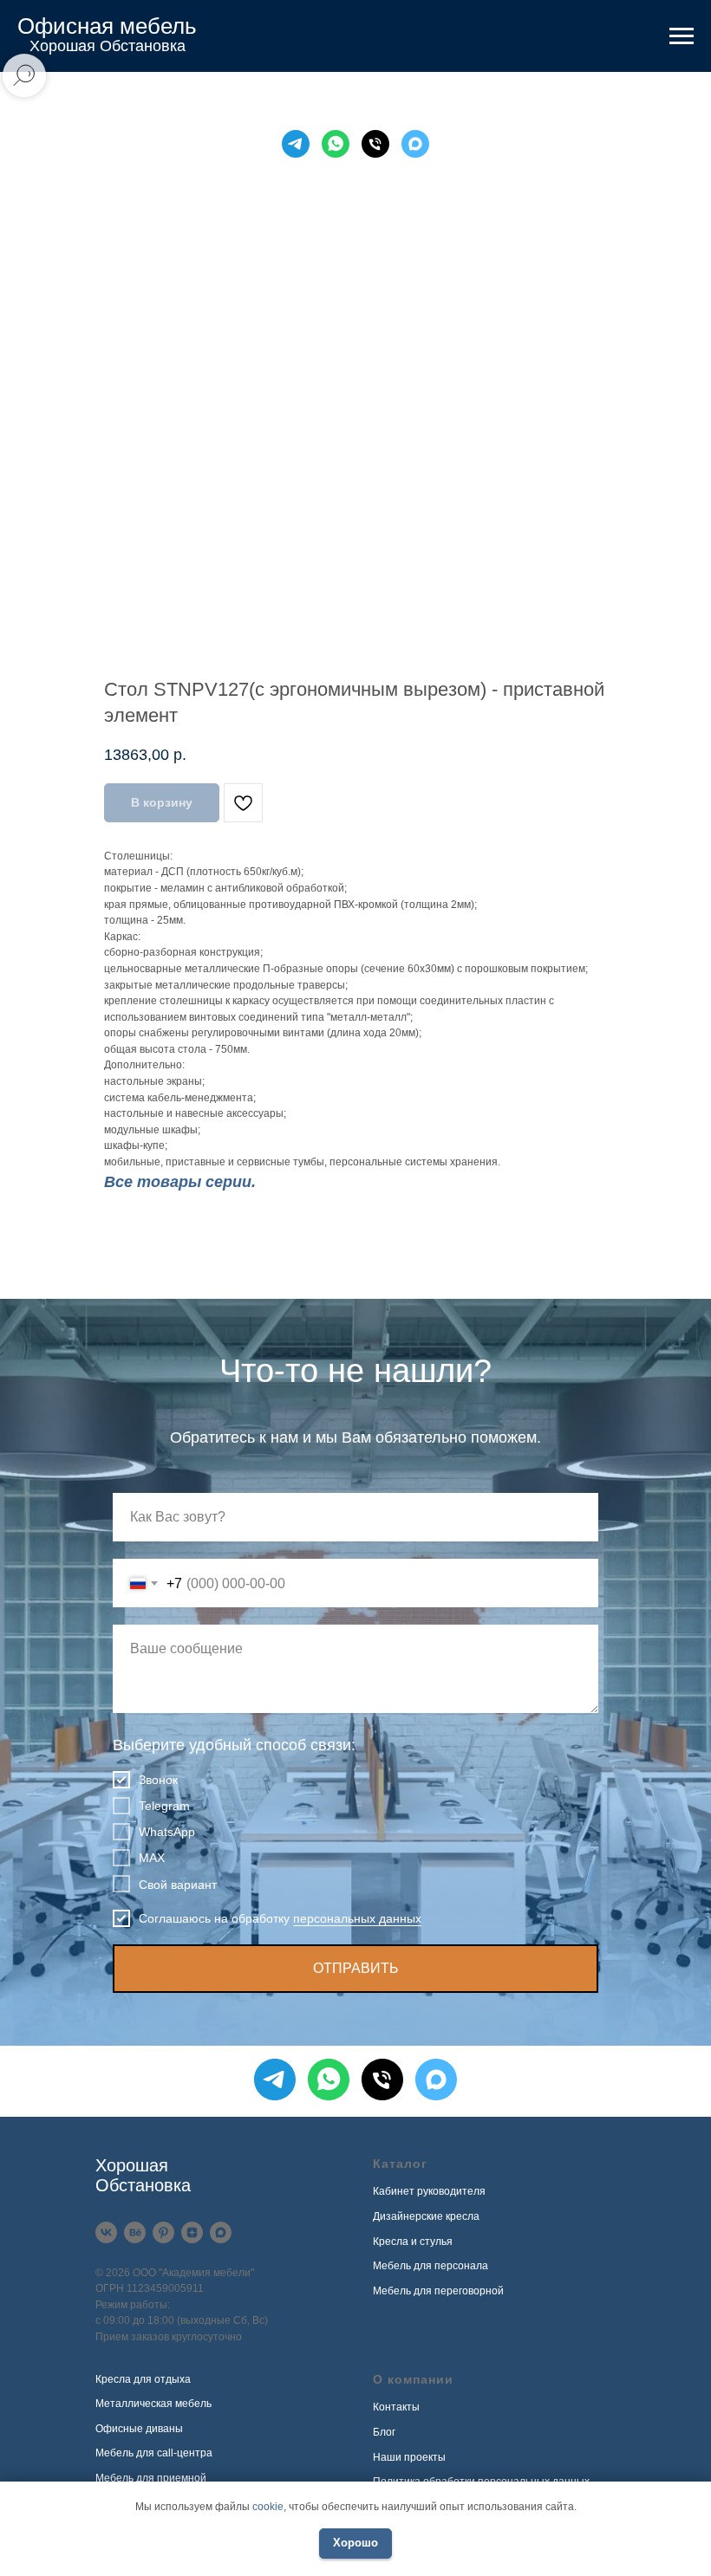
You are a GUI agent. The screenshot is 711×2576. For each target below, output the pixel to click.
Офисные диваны (139, 2429)
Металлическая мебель (153, 2404)
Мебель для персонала (431, 2266)
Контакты (396, 2407)
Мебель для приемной (151, 2478)
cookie (268, 2507)
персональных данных (357, 1918)
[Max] (415, 144)
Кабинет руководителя (429, 2191)
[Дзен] (192, 2232)
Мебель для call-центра (154, 2453)
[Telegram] (296, 144)
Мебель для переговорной (438, 2291)
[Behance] (135, 2232)
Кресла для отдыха (143, 2379)
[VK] (106, 2232)
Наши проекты (409, 2457)
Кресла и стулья (413, 2242)
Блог (384, 2432)
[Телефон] (375, 144)
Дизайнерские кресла (426, 2216)
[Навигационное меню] (682, 36)
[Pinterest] (163, 2232)
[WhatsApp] (336, 144)
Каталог (400, 2164)
